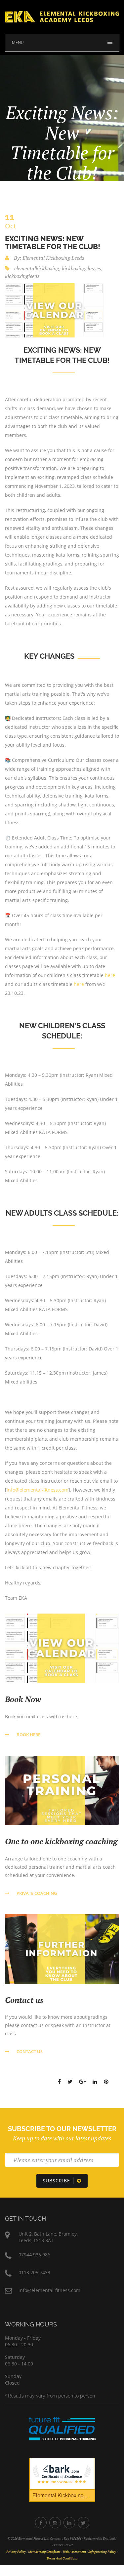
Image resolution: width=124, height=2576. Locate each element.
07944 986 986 (34, 2255)
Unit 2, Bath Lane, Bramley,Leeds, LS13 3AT (48, 2237)
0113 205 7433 (34, 2272)
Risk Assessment (74, 2552)
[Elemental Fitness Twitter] (83, 2523)
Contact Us (30, 2051)
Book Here (28, 1735)
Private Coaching (37, 1893)
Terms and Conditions (62, 2558)
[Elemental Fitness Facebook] (41, 2523)
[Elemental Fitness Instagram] (55, 2523)
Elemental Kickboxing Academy (64, 2495)
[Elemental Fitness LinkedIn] (69, 2523)
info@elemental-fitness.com (38, 1490)
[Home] (62, 16)
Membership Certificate (44, 2552)
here (110, 975)
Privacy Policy (16, 2552)
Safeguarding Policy (102, 2552)
